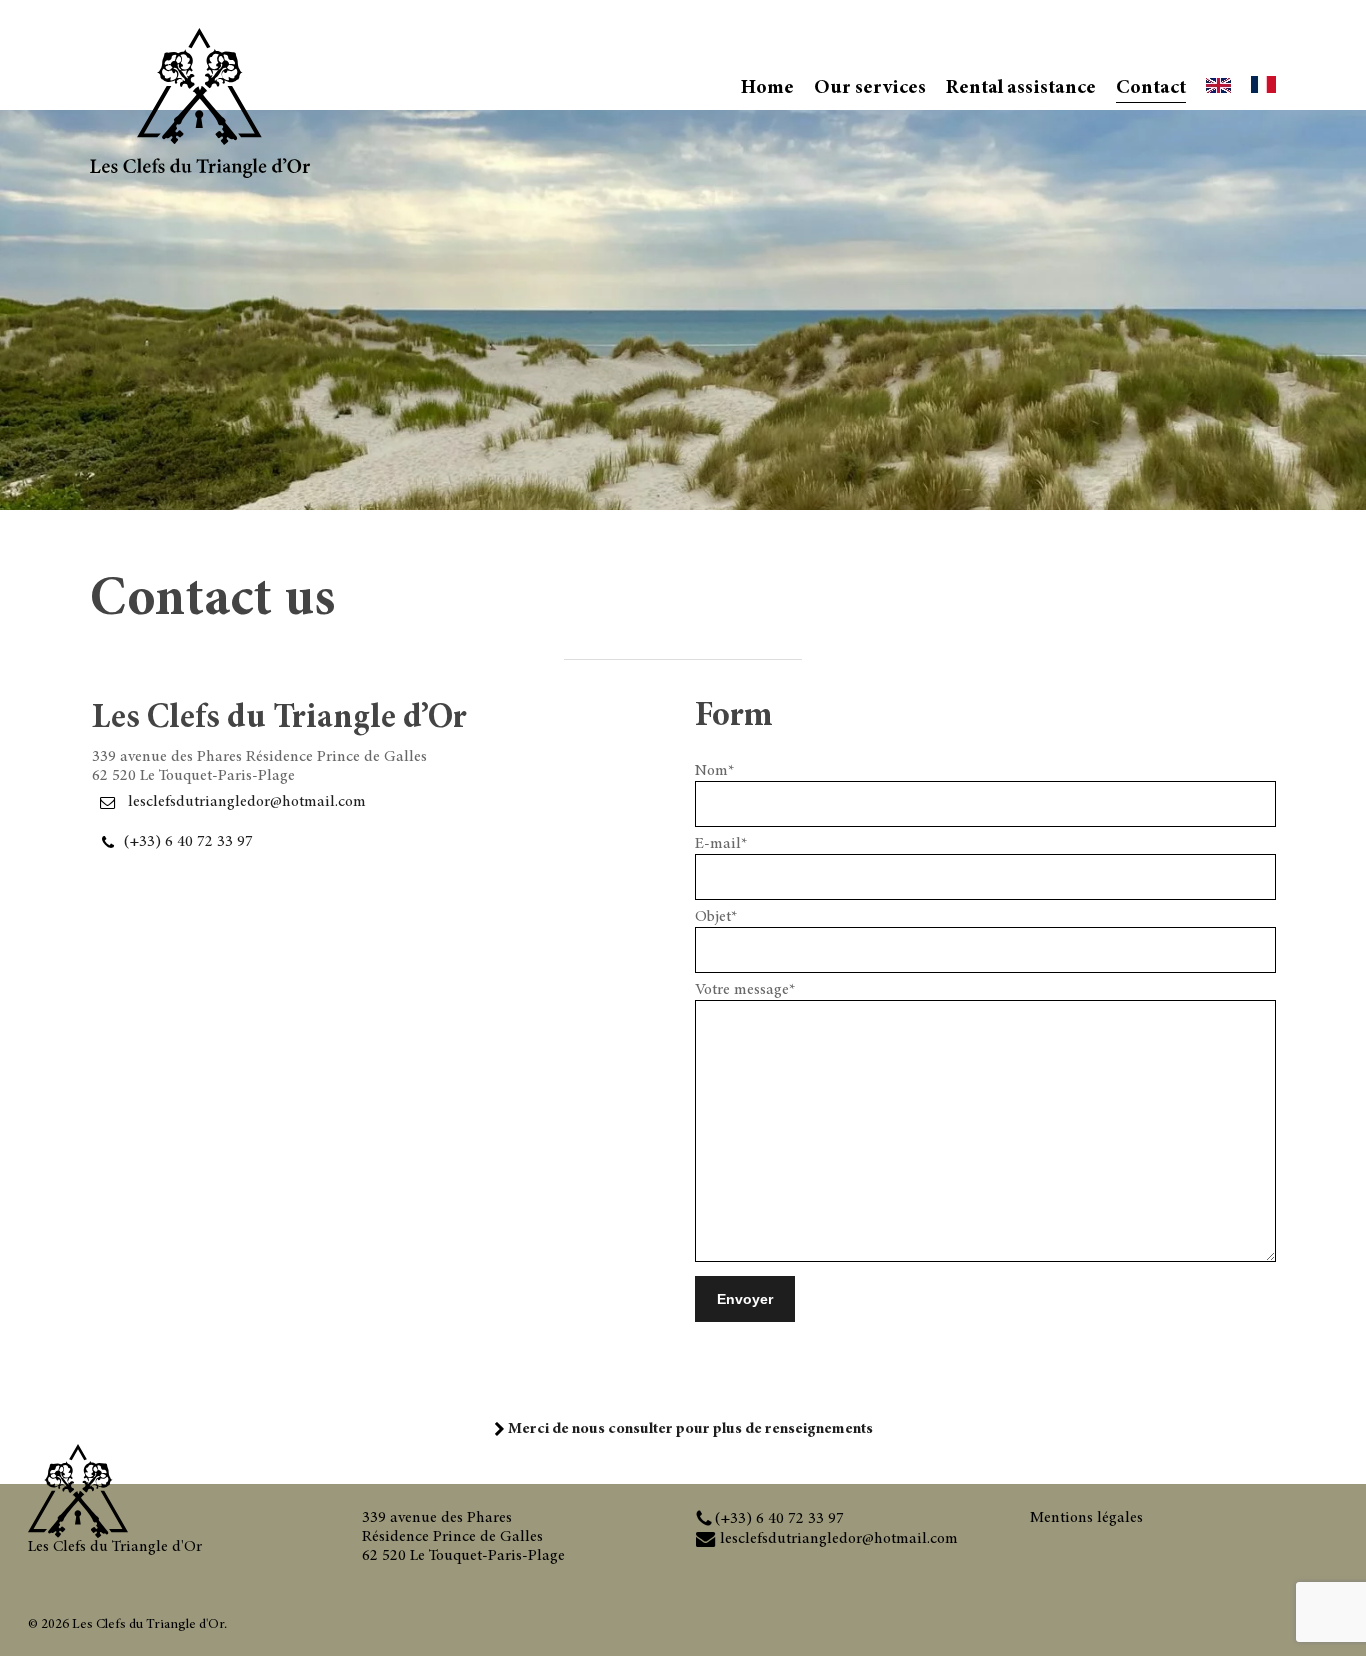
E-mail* (721, 844)
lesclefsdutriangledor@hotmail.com (247, 801)
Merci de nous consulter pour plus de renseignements (689, 1429)
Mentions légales (1086, 1518)
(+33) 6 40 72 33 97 (188, 841)
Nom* (714, 771)
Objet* (716, 917)
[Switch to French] (1263, 88)
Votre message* (745, 990)
